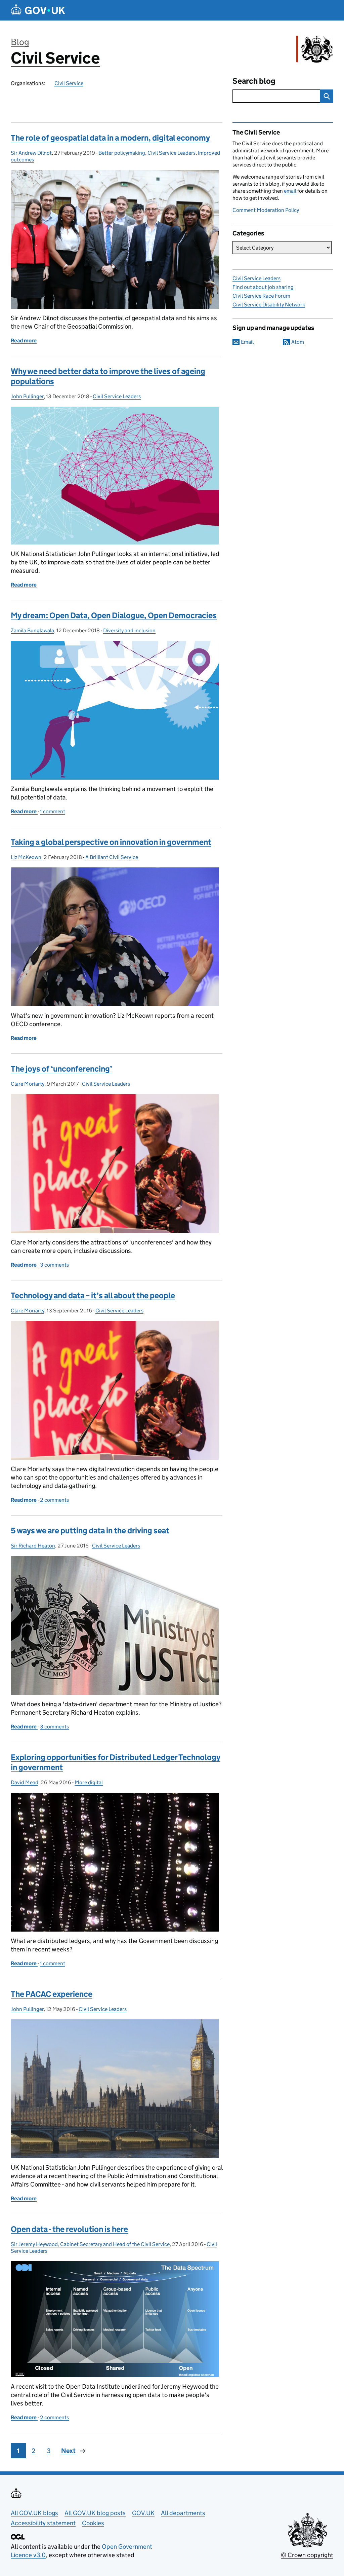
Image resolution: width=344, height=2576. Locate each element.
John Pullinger (27, 396)
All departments (183, 2513)
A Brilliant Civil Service (112, 857)
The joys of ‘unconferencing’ (61, 1069)
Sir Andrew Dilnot (31, 153)
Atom (298, 342)
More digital (89, 1782)
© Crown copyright (307, 2555)
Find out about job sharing (263, 287)
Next (68, 2451)
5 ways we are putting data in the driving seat (90, 1530)
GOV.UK (143, 2513)
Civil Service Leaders (171, 153)
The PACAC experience (52, 1994)
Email (247, 342)
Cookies (93, 2523)
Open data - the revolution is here (69, 2229)
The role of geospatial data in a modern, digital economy (110, 138)
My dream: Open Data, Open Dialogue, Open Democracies (114, 615)
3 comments (54, 1265)
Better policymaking (122, 153)
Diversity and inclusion (129, 630)
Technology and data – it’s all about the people (93, 1295)
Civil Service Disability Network (269, 305)
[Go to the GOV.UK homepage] (38, 10)
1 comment (53, 811)
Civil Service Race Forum (261, 296)
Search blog (254, 81)
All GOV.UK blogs (34, 2513)
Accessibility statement (43, 2523)
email (290, 191)
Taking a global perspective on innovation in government (111, 842)
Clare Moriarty (28, 1084)
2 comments (54, 1500)
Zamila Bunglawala (32, 630)
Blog (20, 42)
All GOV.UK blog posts (95, 2513)
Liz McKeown (26, 857)
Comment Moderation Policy (266, 210)
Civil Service (55, 58)
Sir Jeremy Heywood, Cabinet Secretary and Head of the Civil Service (90, 2244)
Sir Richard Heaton (33, 1546)
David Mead (25, 1782)
